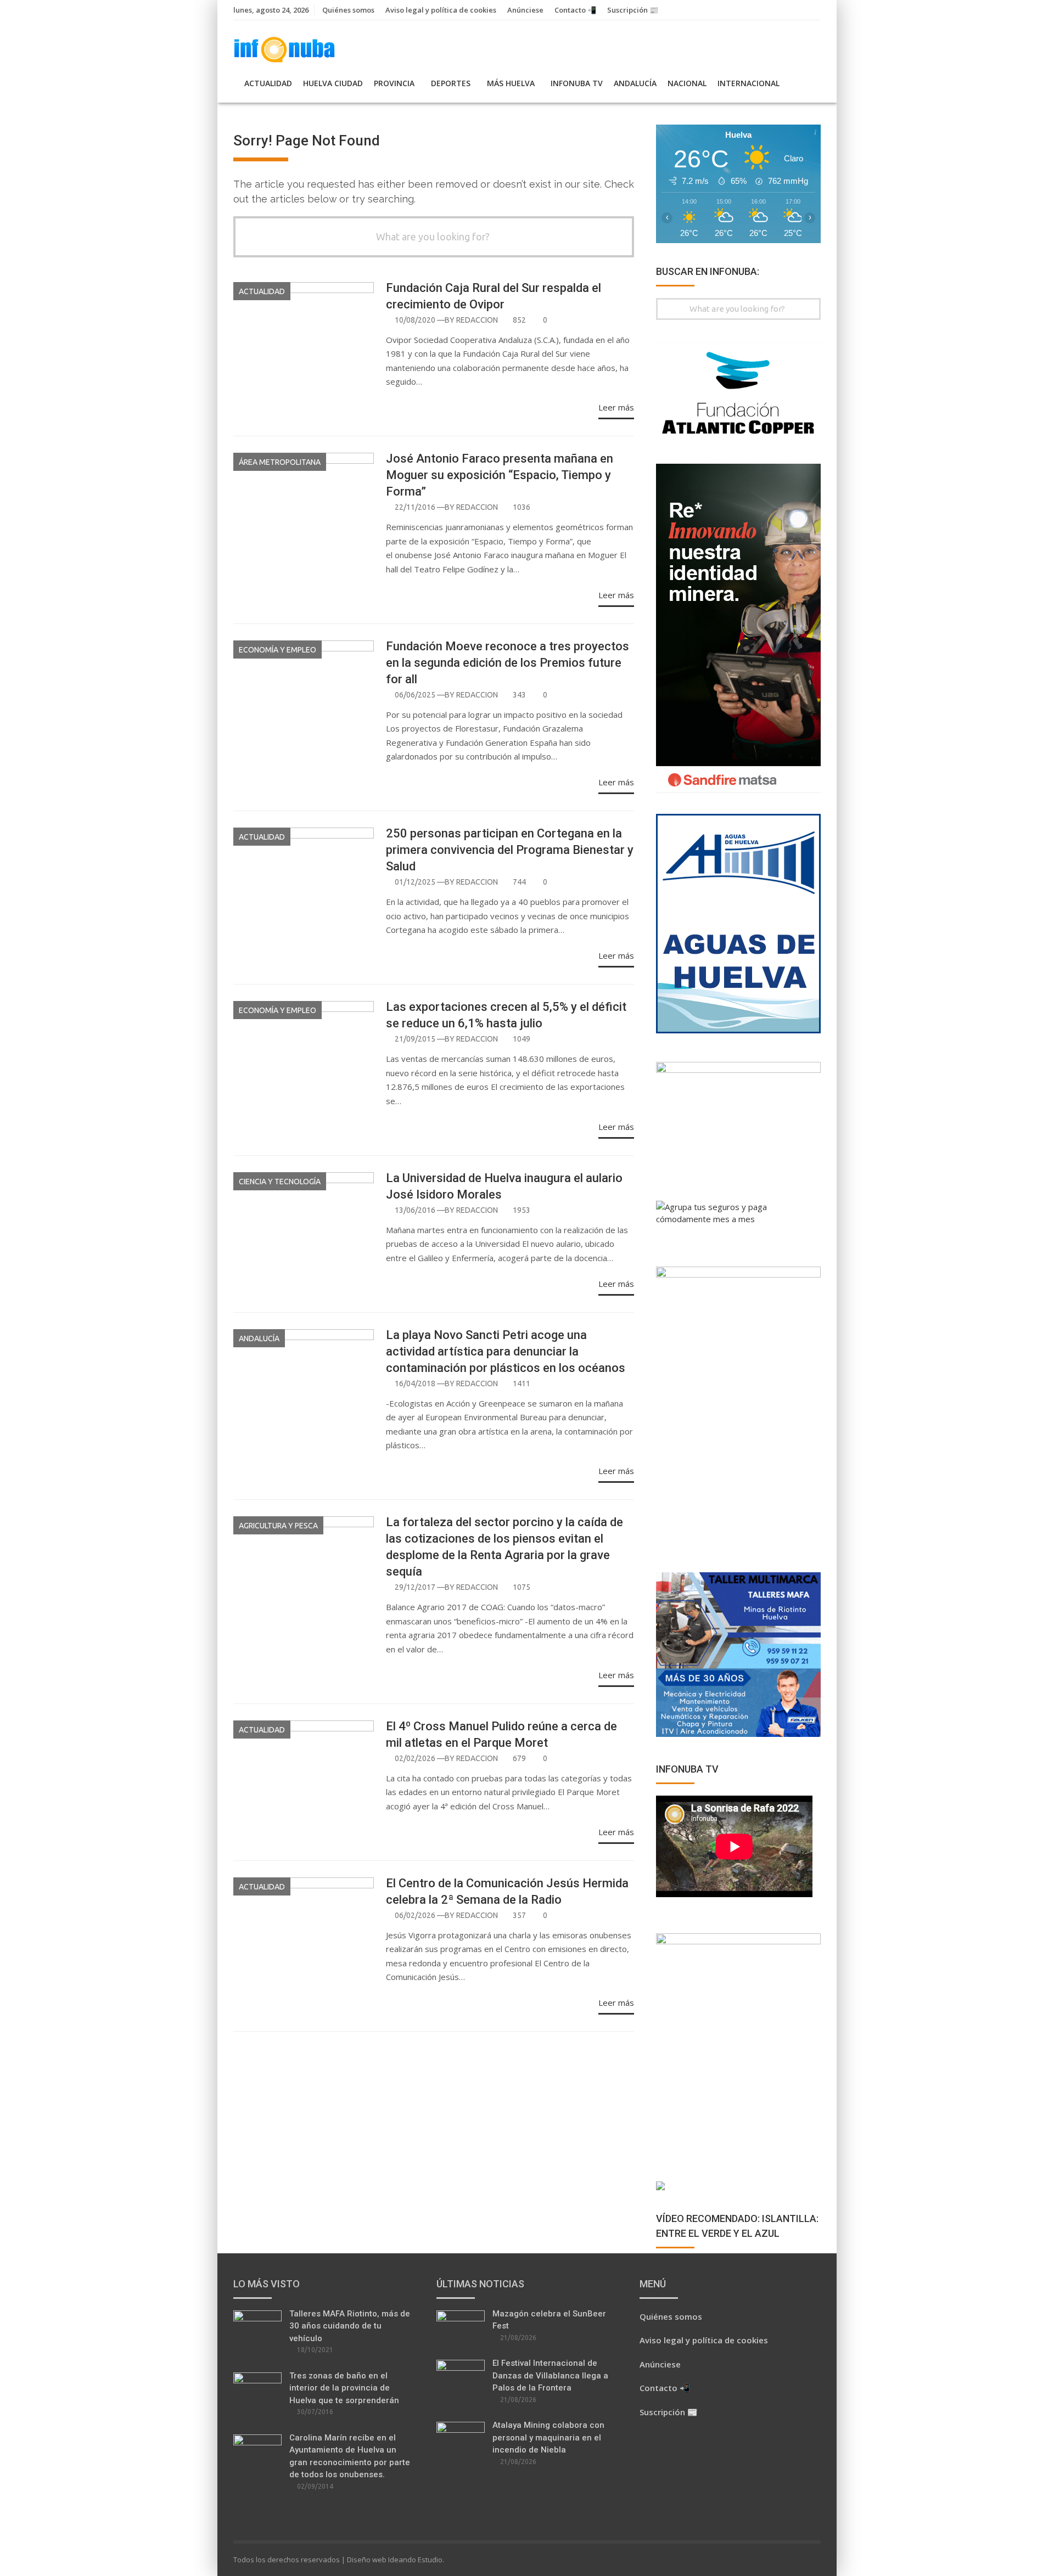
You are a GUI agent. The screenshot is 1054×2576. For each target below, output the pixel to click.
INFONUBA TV (577, 83)
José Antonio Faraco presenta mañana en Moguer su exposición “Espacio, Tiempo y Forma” (500, 475)
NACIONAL (687, 83)
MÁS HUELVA (511, 83)
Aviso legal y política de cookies (441, 10)
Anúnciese (525, 10)
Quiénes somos (348, 10)
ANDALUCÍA (635, 83)
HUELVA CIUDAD (333, 83)
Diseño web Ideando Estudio (395, 2560)
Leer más (616, 407)
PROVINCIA (394, 83)
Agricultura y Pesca (278, 1526)
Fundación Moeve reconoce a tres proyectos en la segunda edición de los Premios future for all (508, 663)
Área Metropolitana (280, 462)
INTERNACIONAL (749, 83)
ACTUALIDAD (268, 83)
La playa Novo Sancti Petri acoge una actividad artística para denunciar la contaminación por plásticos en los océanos (506, 1351)
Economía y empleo (277, 650)
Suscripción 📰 (633, 10)
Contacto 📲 (575, 10)
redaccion (477, 320)
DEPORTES (451, 83)
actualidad (262, 291)
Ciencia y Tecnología (280, 1182)
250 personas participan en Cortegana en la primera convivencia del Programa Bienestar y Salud (510, 850)
